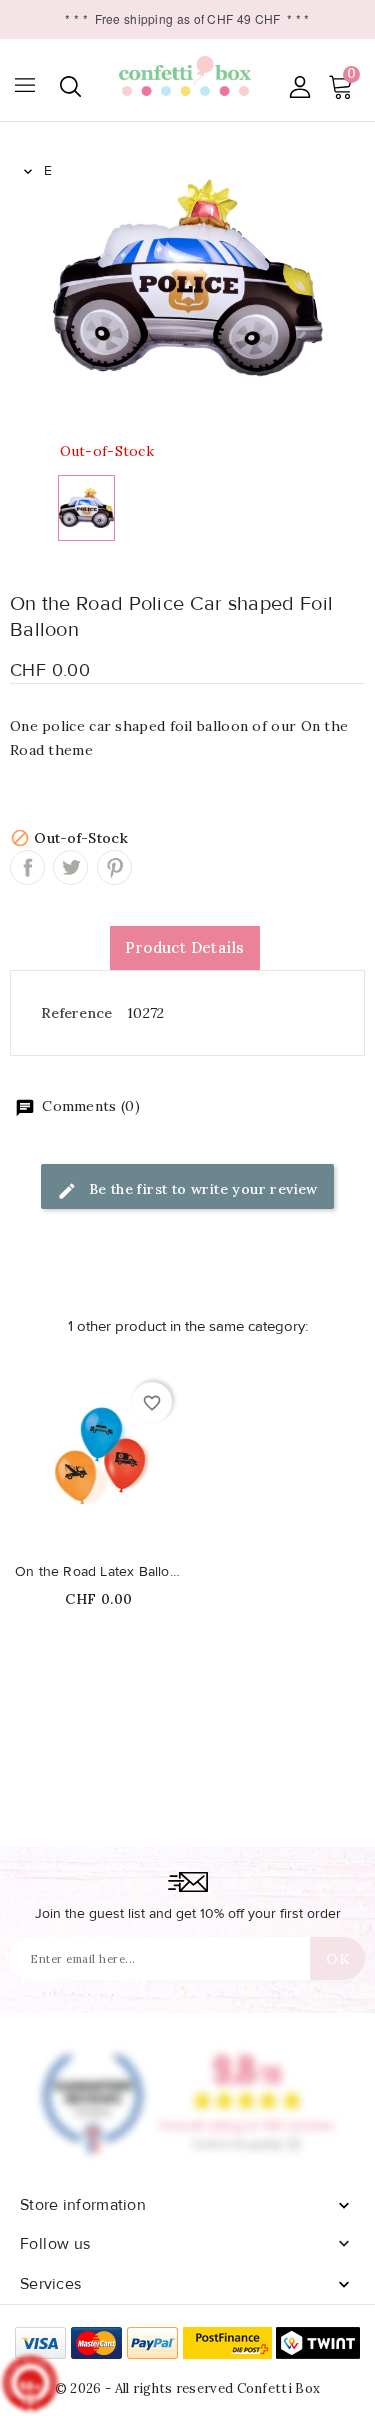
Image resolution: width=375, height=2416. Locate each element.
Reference (77, 1013)
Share (27, 867)
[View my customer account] (299, 86)
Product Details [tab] (185, 947)
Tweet (70, 867)
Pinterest (114, 867)
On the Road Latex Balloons (99, 1572)
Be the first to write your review (201, 1189)
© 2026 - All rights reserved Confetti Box (187, 2388)
